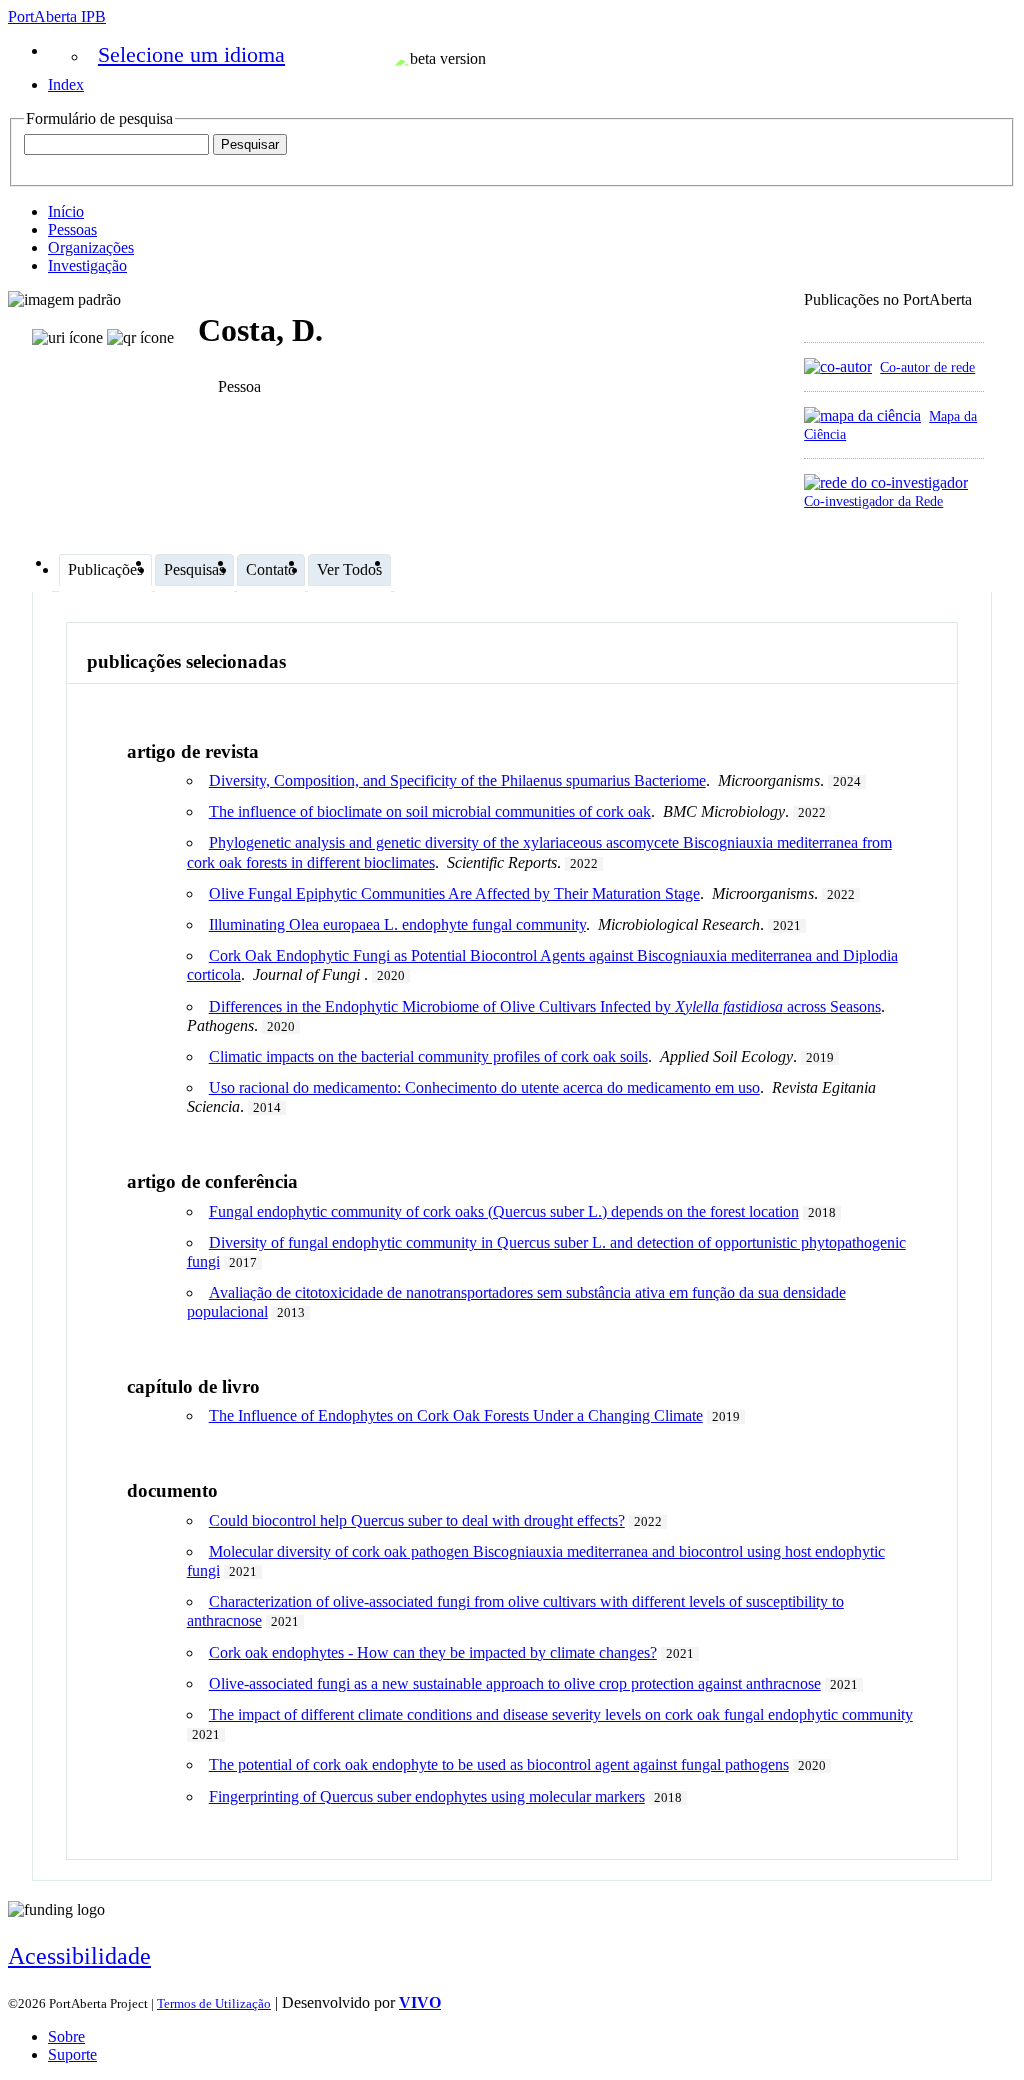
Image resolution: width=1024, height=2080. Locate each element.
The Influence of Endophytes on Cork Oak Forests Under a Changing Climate (456, 1415)
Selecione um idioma (191, 54)
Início (66, 211)
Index (66, 84)
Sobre (66, 2036)
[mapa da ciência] (862, 415)
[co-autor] (838, 366)
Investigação (87, 265)
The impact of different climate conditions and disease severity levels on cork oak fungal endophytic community (561, 1714)
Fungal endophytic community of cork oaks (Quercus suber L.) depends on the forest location (504, 1211)
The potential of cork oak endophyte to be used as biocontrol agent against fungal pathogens (499, 1764)
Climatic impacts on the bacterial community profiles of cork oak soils (428, 1056)
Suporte (72, 2054)
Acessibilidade (79, 1956)
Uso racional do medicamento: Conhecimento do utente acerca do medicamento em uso (484, 1087)
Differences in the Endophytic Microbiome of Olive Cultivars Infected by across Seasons (545, 1006)
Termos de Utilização (214, 2003)
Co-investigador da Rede (873, 501)
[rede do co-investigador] (886, 482)
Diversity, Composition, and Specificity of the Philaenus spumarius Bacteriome (457, 780)
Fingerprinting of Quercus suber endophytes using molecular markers (427, 1796)
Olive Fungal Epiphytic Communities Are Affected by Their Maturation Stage (454, 893)
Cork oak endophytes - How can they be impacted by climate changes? (433, 1652)
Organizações (91, 247)
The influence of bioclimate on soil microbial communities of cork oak (430, 811)
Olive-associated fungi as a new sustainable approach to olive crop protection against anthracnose (515, 1683)
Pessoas (72, 229)
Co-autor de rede (927, 367)
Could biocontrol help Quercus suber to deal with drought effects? (417, 1520)
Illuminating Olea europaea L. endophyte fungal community (397, 924)
